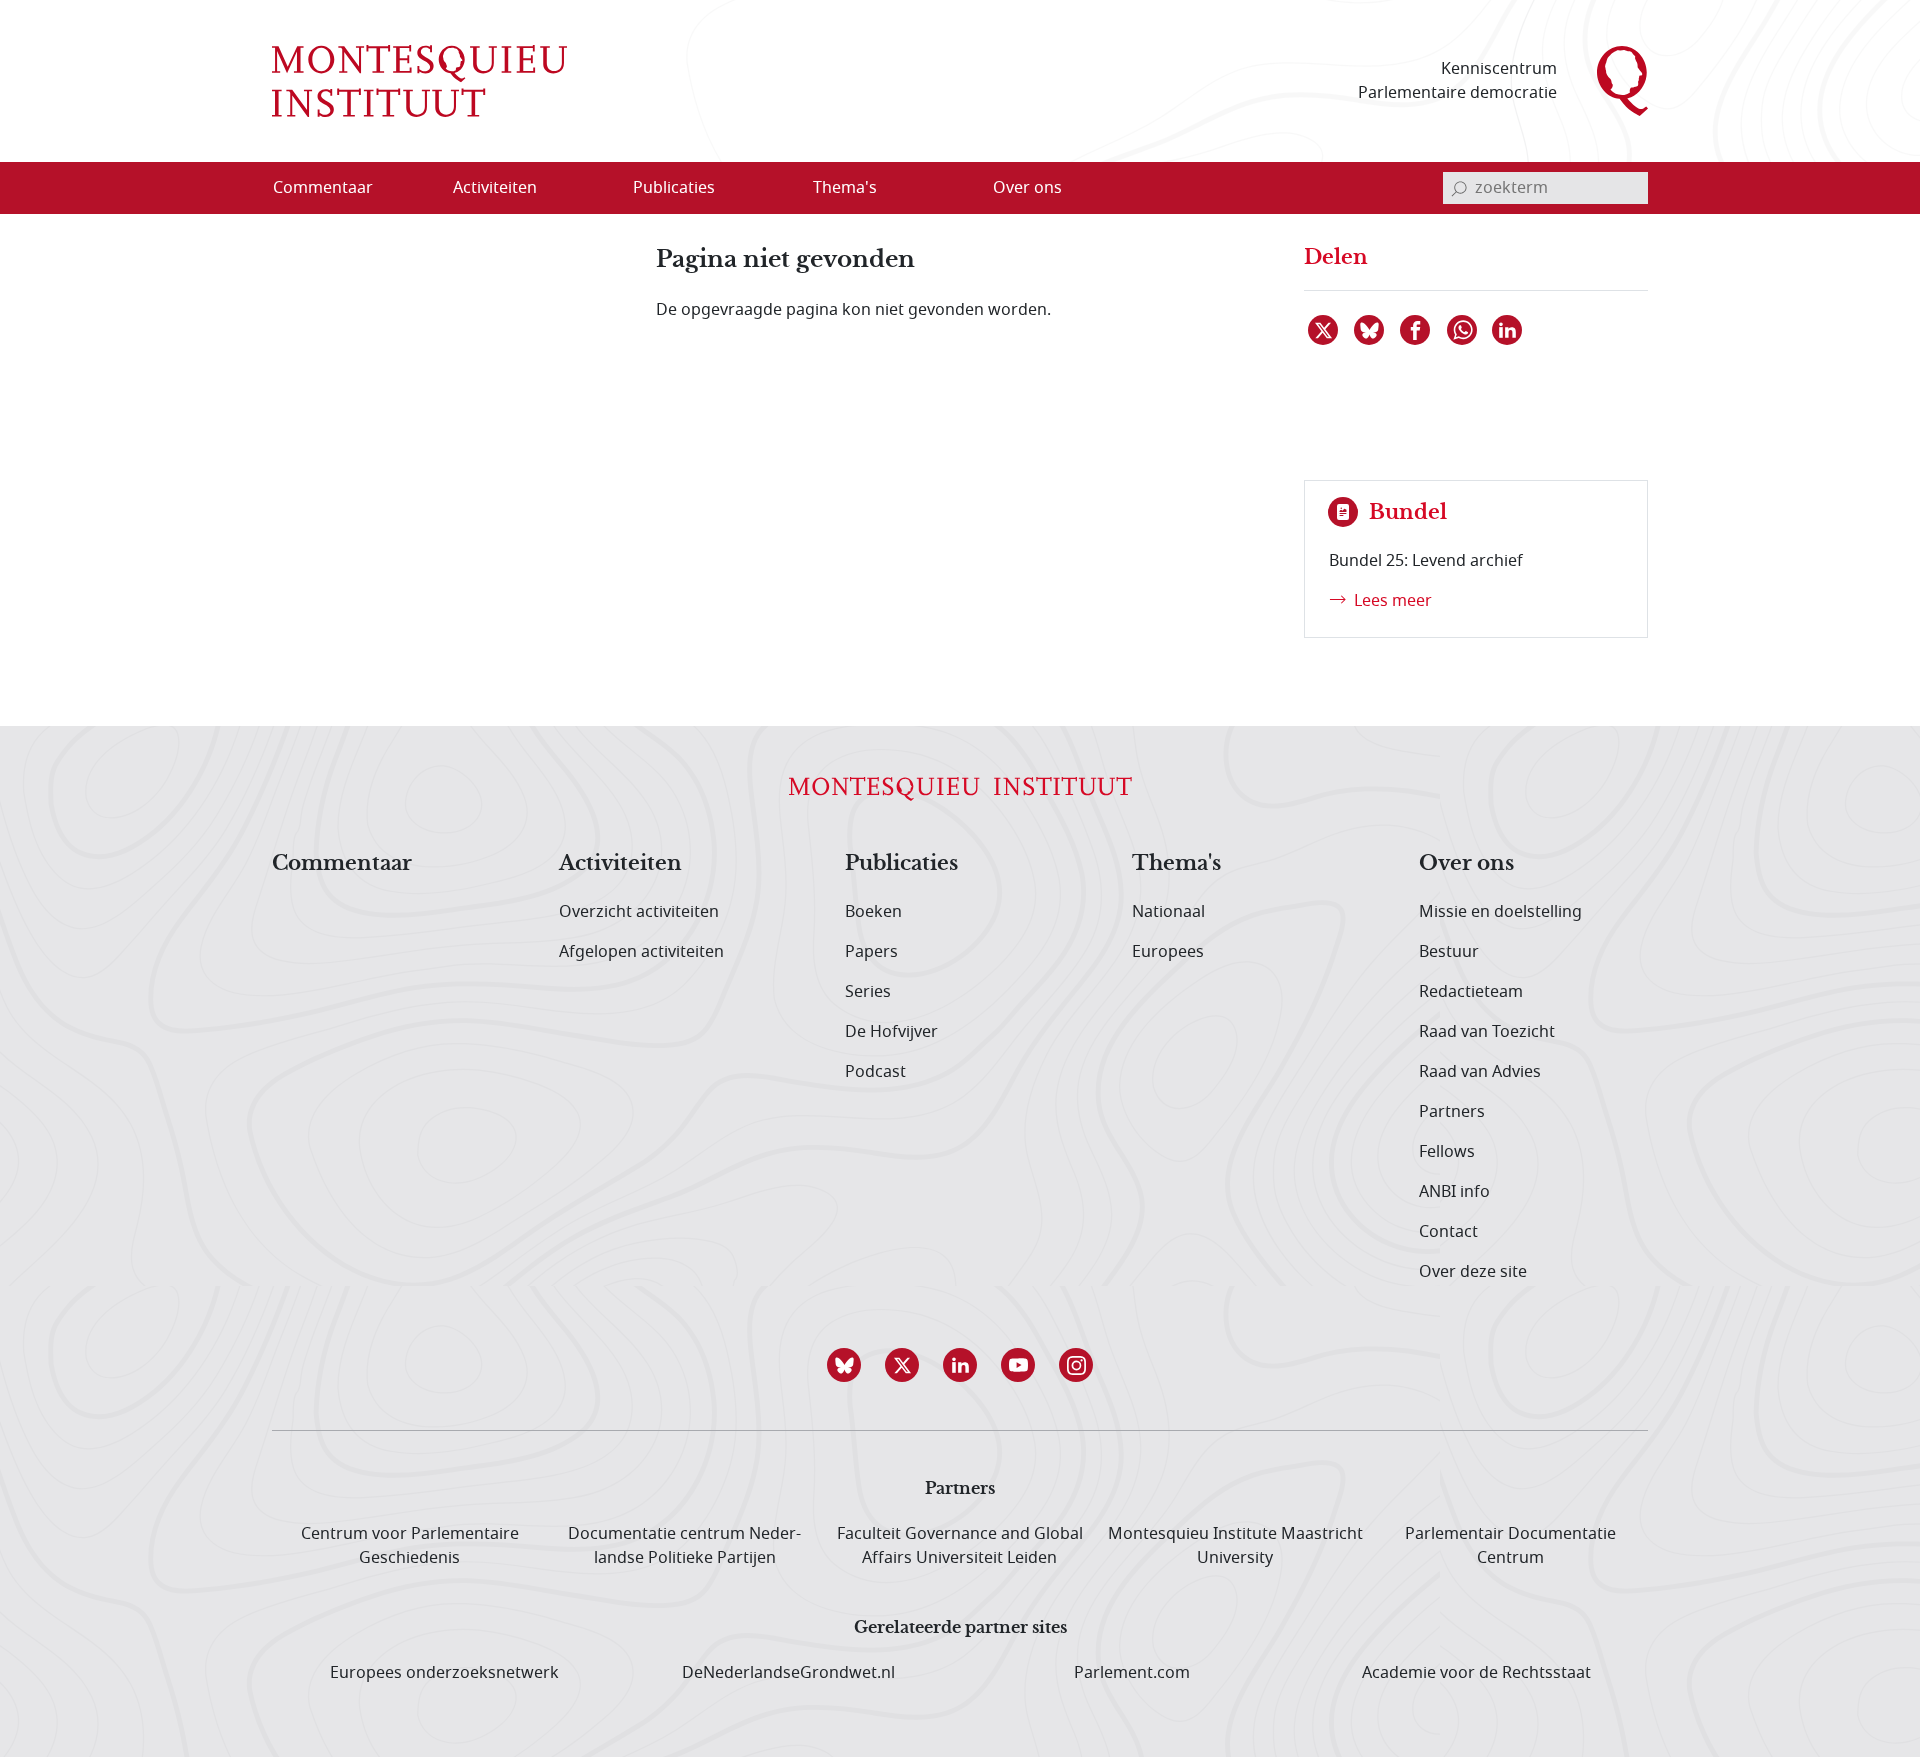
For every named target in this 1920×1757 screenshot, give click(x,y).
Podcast (875, 1072)
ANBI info (1454, 1192)
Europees (1168, 952)
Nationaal (1168, 912)
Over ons (1466, 864)
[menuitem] (335, 188)
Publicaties (901, 864)
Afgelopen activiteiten (641, 952)
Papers (871, 952)
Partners (1452, 1112)
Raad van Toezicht (1487, 1032)
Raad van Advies (1480, 1072)
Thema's (1176, 864)
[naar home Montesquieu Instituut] (419, 81)
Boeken (873, 912)
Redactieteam (1471, 992)
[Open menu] (591, 189)
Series (868, 992)
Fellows (1447, 1152)
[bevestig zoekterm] (1459, 188)
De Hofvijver (891, 1032)
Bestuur (1449, 952)
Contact (1448, 1232)
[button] (844, 1365)
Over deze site (1473, 1272)
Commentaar (342, 864)
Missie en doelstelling (1500, 912)
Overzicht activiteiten (639, 912)
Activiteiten (620, 864)
